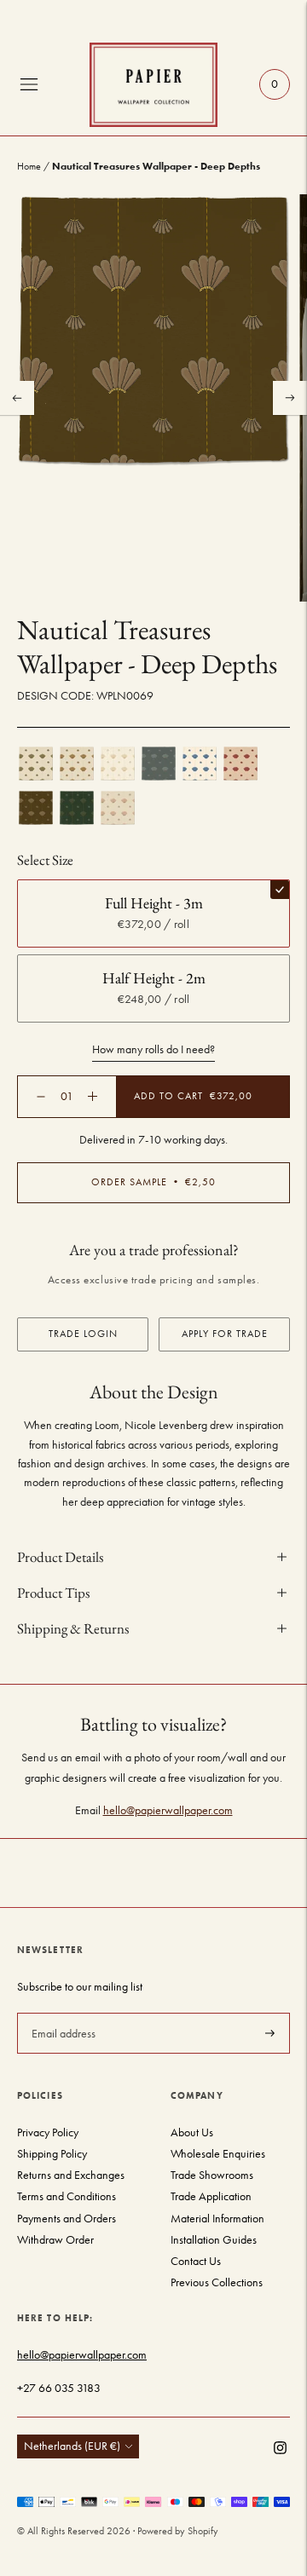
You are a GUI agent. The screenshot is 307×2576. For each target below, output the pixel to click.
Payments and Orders (67, 2219)
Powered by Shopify (178, 2531)
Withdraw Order (55, 2240)
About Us (192, 2132)
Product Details (60, 1557)
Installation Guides (214, 2240)
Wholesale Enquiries (218, 2154)
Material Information (217, 2219)
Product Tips (53, 1593)
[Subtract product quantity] (93, 1096)
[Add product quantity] (41, 1097)
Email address (62, 2012)
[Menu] (29, 84)
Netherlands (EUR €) (72, 2446)
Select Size (45, 860)
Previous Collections (217, 2282)
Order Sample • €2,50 (153, 1182)
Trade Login (83, 1334)
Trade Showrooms (212, 2175)
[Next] (290, 398)
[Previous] (17, 398)
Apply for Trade (225, 1334)
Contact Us (196, 2261)
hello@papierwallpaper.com (168, 1810)
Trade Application (211, 2196)
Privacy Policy (48, 2132)
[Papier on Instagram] (280, 2450)
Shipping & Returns (73, 1628)
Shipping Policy (52, 2154)
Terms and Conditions (67, 2196)
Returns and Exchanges (71, 2175)
